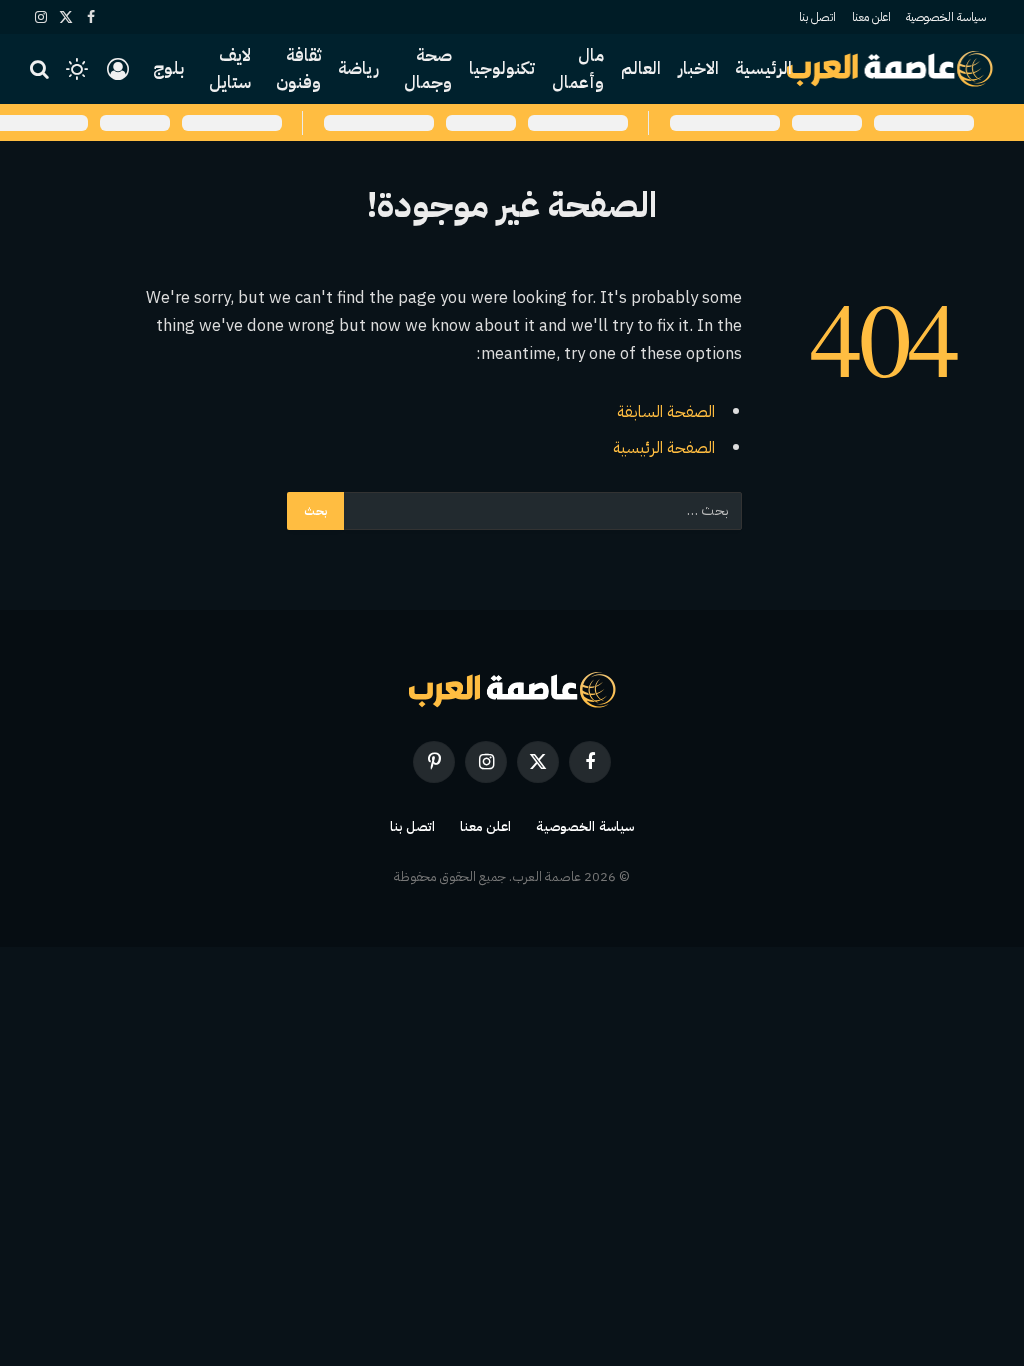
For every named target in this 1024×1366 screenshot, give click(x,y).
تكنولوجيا (502, 68)
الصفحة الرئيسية (664, 447)
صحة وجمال (428, 69)
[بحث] (41, 69)
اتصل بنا (817, 17)
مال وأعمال (578, 69)
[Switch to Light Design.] (77, 69)
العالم (641, 68)
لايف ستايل (230, 69)
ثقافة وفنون (298, 69)
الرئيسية (763, 68)
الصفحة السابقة (666, 411)
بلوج (168, 68)
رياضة (358, 68)
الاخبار (698, 68)
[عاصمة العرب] (890, 69)
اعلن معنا (871, 17)
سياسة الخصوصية (946, 17)
